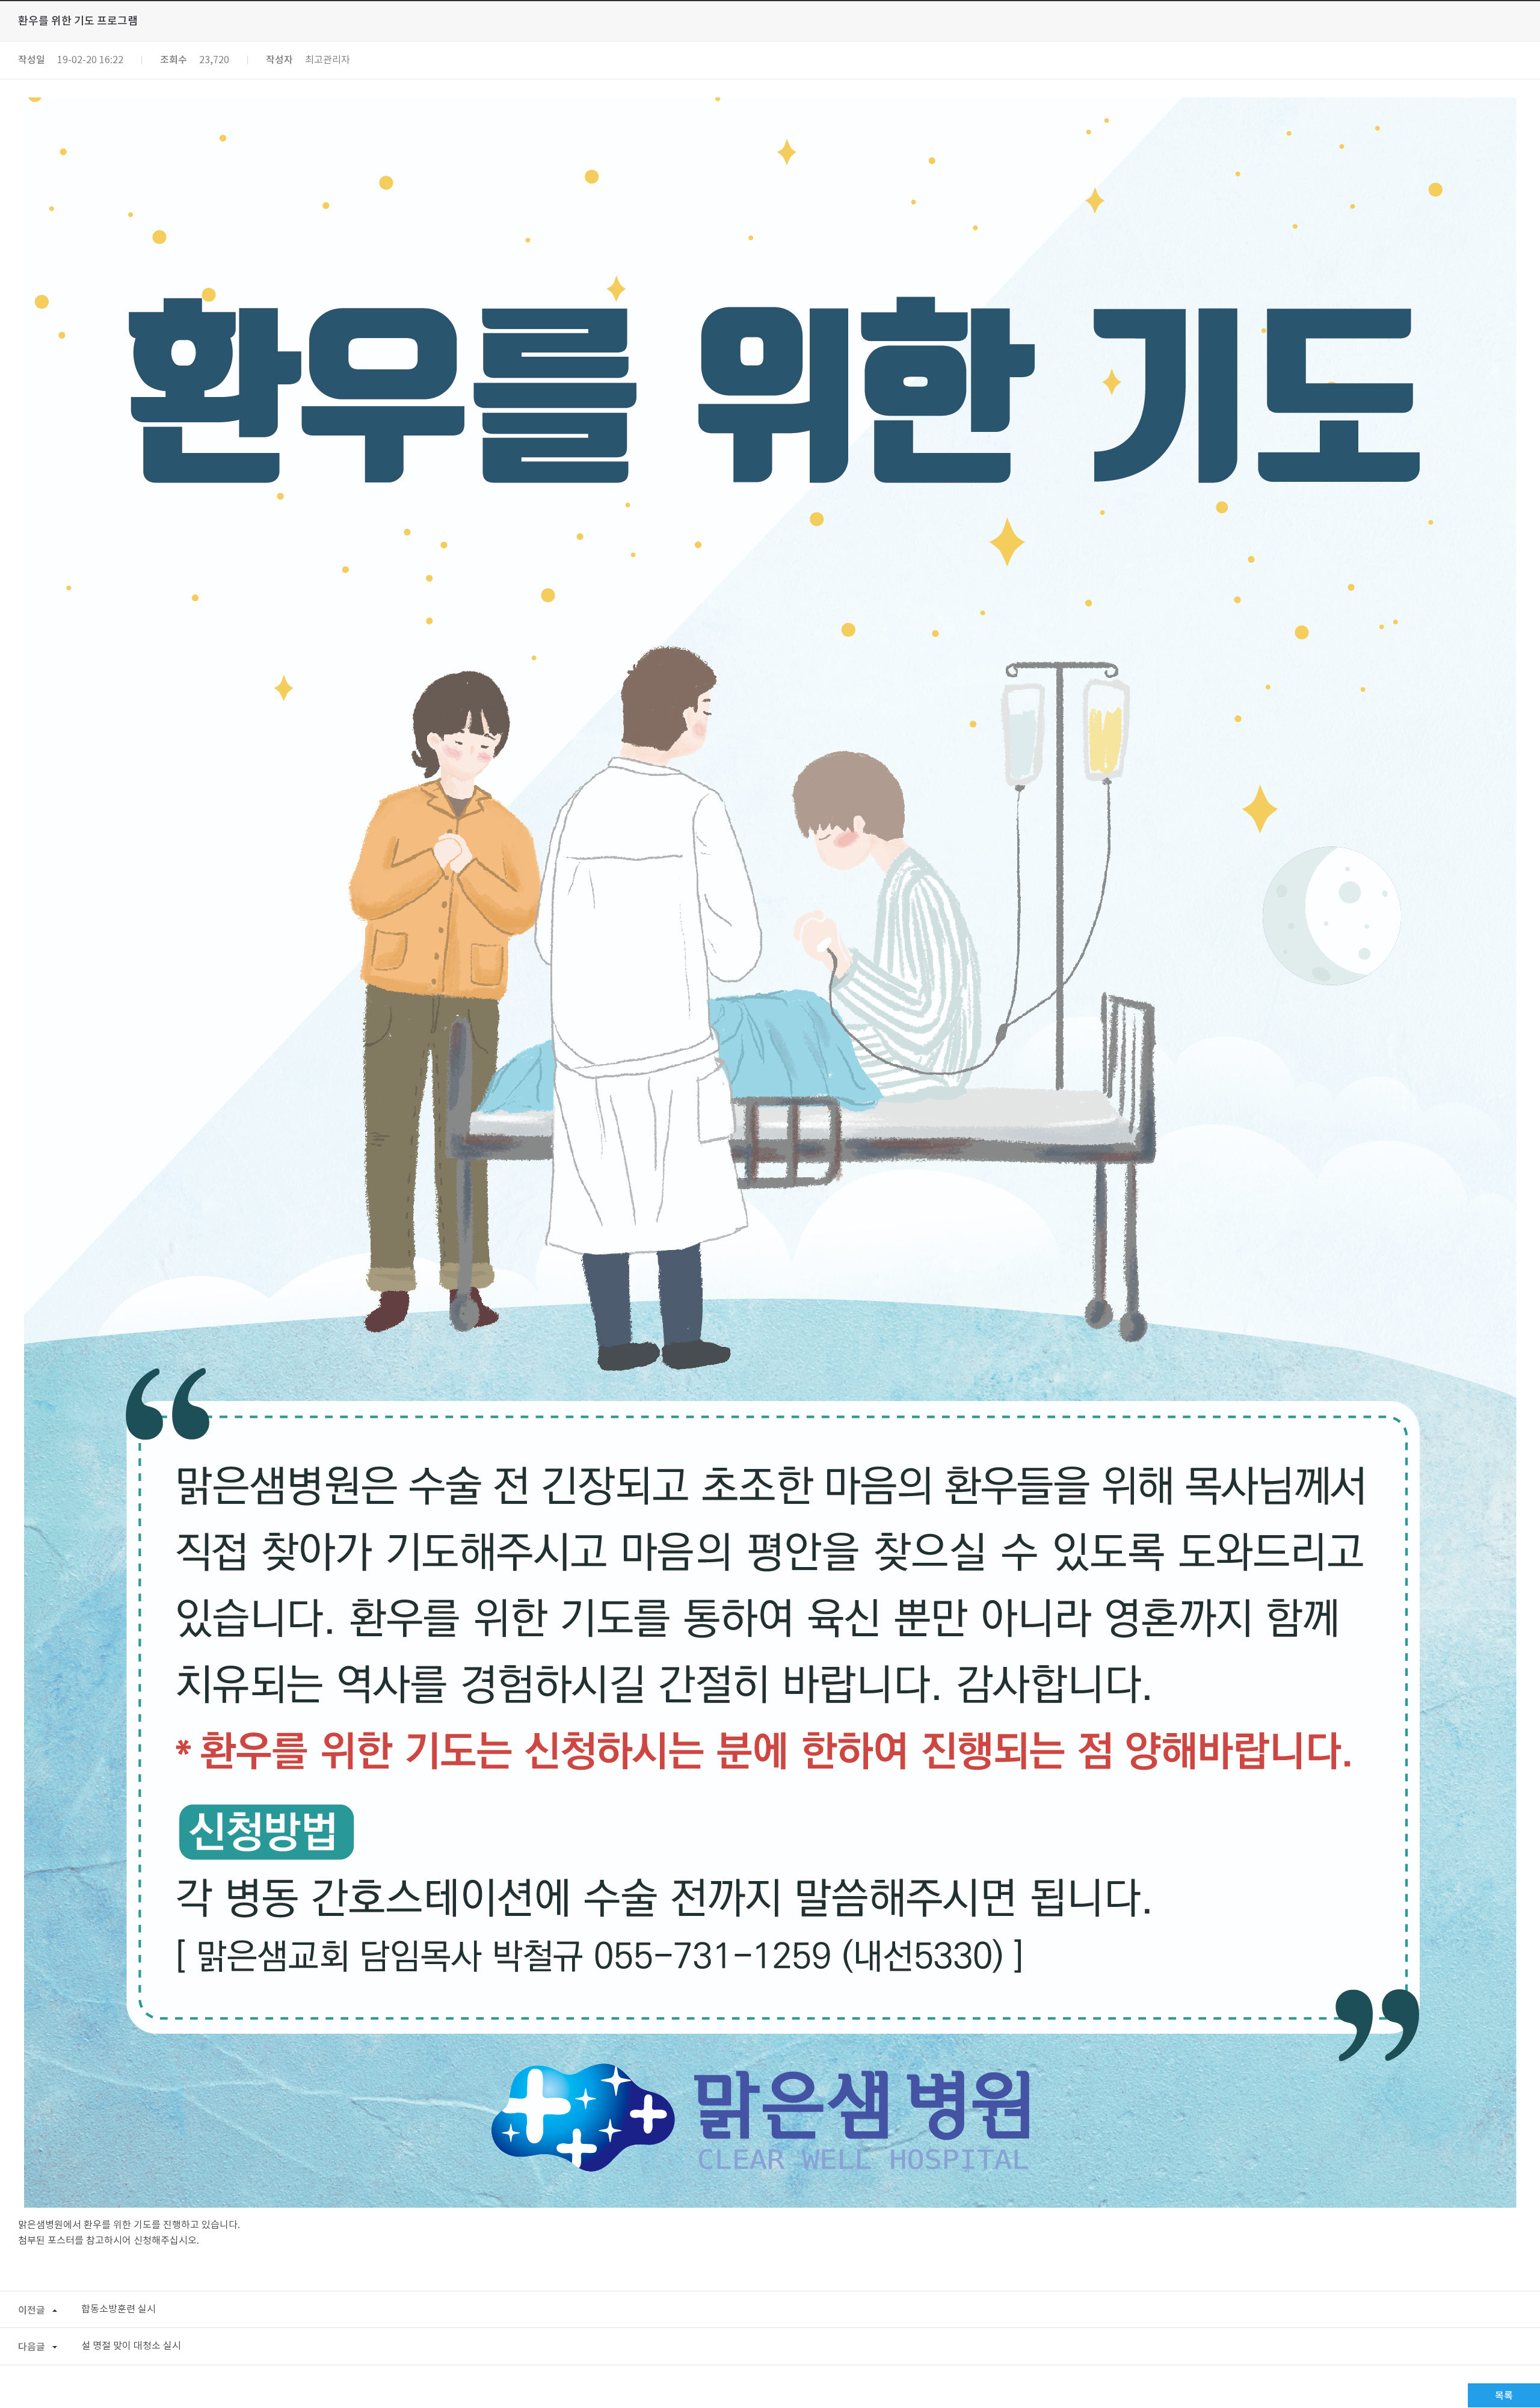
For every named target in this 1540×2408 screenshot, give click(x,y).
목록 (1504, 2396)
